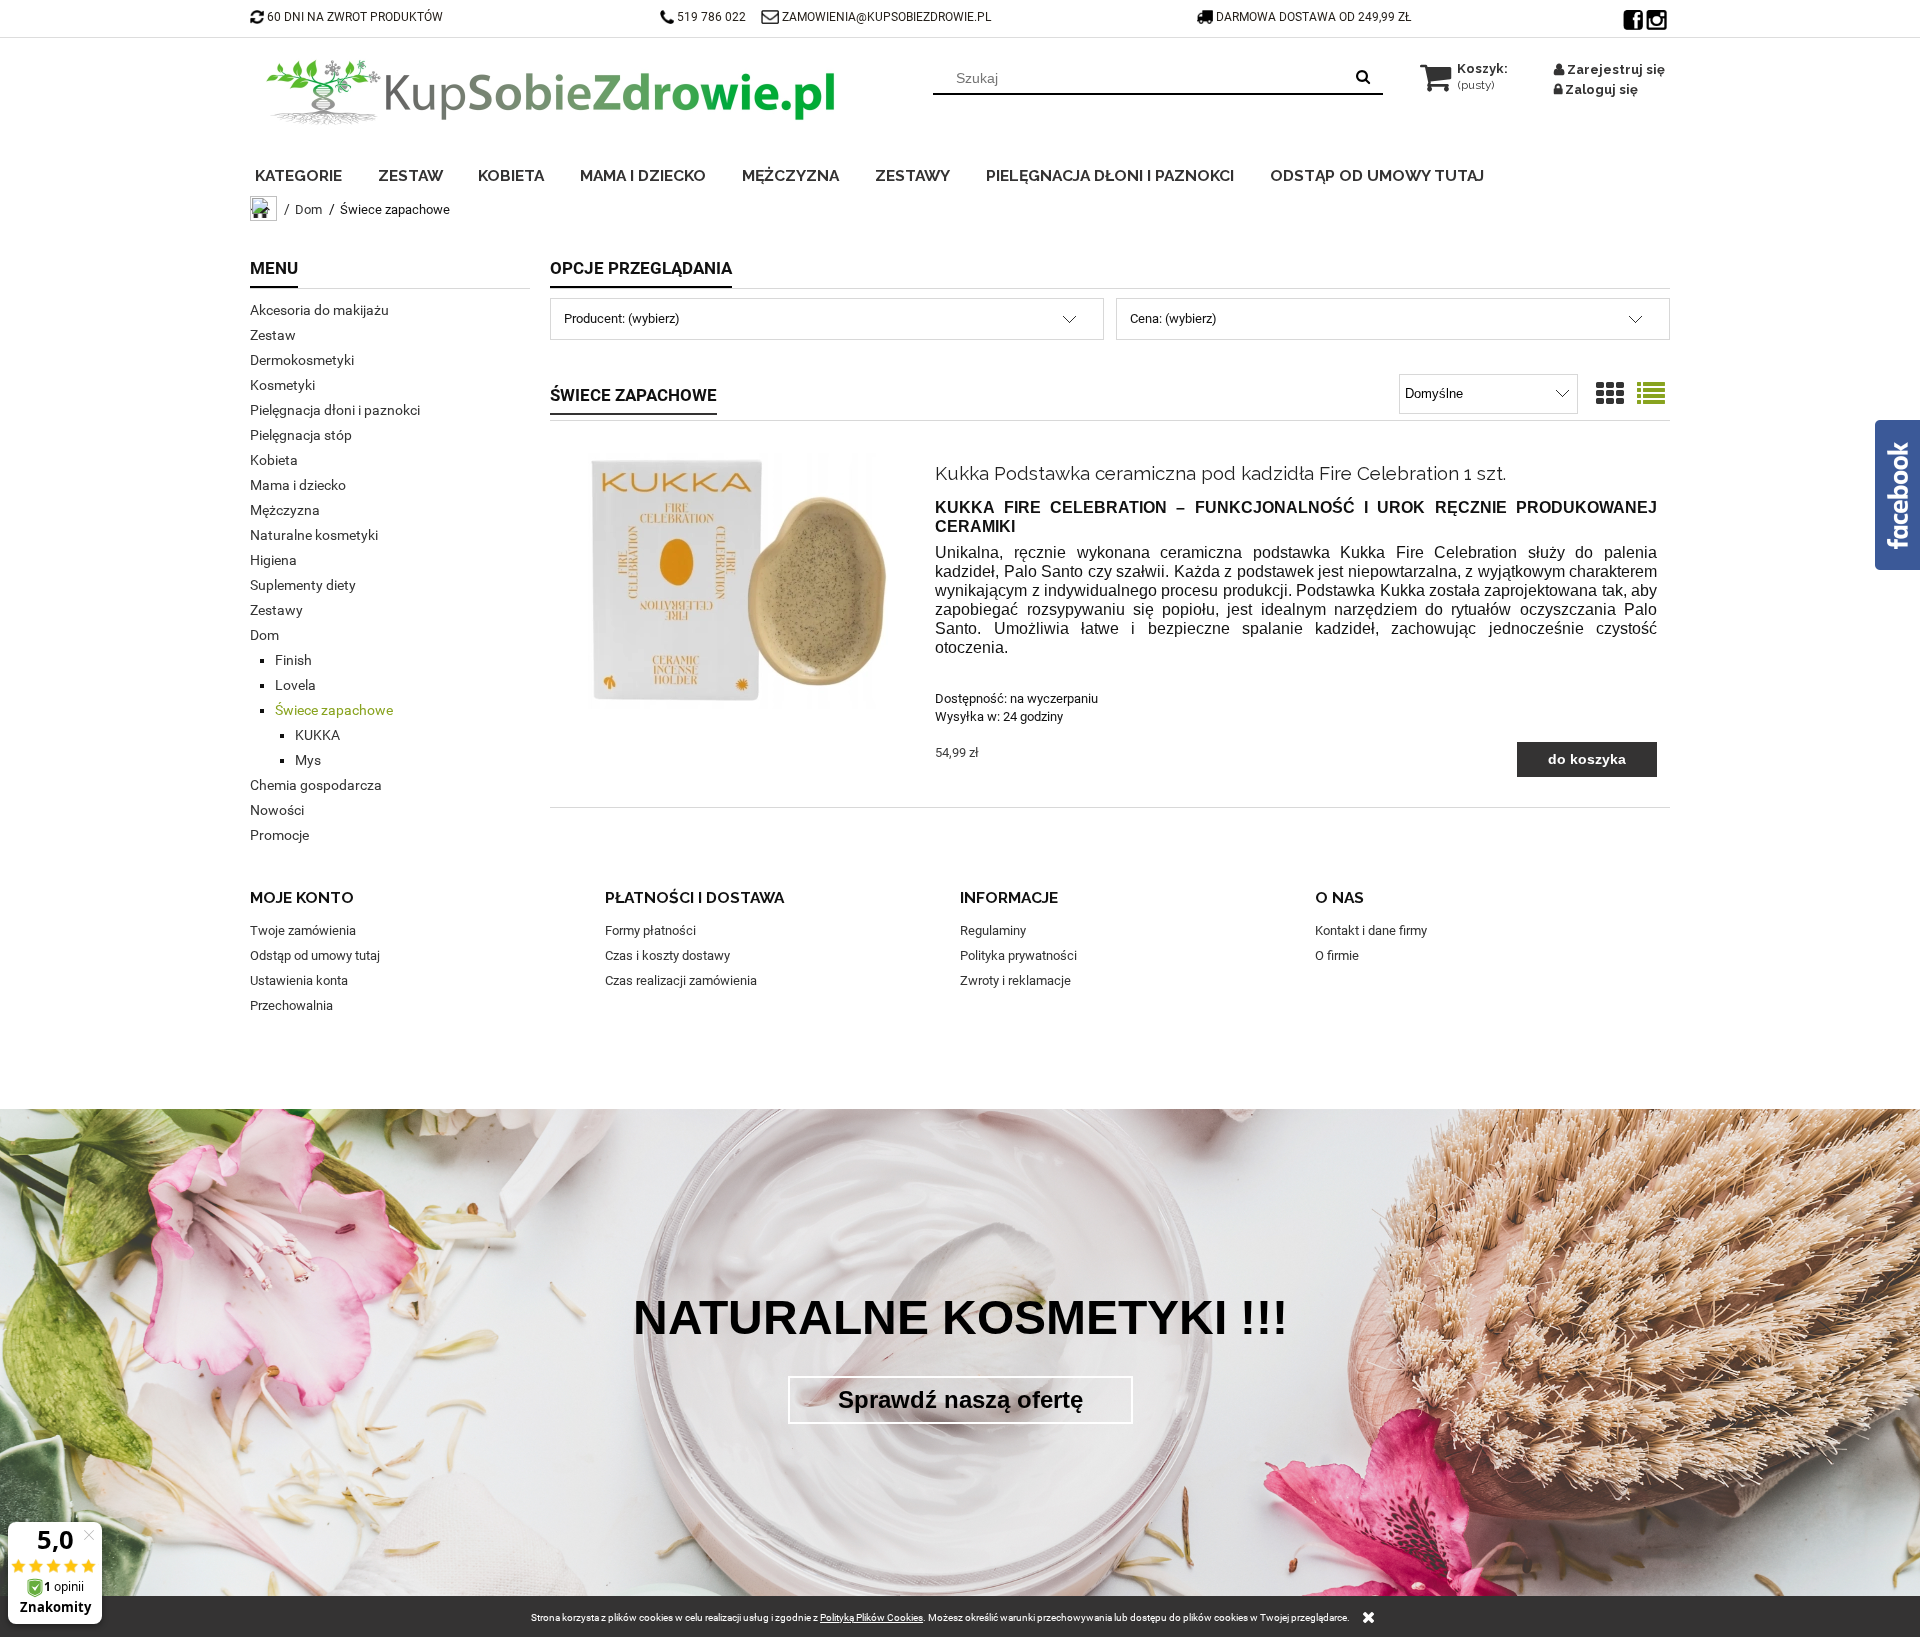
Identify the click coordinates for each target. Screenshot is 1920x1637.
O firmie (1337, 955)
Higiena (273, 560)
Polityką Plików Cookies (871, 1617)
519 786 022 (713, 17)
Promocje (279, 835)
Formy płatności (650, 930)
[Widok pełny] (1651, 394)
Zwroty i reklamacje (1015, 980)
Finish (293, 660)
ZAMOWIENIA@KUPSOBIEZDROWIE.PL (886, 17)
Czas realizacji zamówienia (681, 980)
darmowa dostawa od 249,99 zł (1315, 17)
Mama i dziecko (298, 485)
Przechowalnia (291, 1005)
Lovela (295, 685)
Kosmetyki (282, 385)
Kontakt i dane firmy (1371, 930)
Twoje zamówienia (303, 930)
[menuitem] (311, 173)
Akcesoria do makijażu (319, 310)
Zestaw (273, 335)
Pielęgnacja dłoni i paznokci (335, 410)
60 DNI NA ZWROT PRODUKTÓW (355, 17)
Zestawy (276, 610)
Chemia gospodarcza (316, 785)
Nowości (277, 810)
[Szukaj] (1363, 78)
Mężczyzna (285, 510)
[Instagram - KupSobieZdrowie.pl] (1658, 15)
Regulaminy (993, 930)
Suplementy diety (303, 585)
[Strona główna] (550, 92)
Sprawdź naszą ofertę (960, 1399)
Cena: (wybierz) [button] (1173, 318)
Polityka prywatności (1018, 955)
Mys (308, 760)
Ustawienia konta (299, 980)
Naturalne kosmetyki (314, 535)
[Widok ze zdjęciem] (1610, 394)
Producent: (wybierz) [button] (622, 318)
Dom (264, 635)
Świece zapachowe (334, 710)
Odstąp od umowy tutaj (315, 955)
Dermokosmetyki (302, 360)
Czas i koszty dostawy (667, 955)
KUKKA (317, 735)
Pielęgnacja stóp (301, 435)
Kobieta (274, 460)
